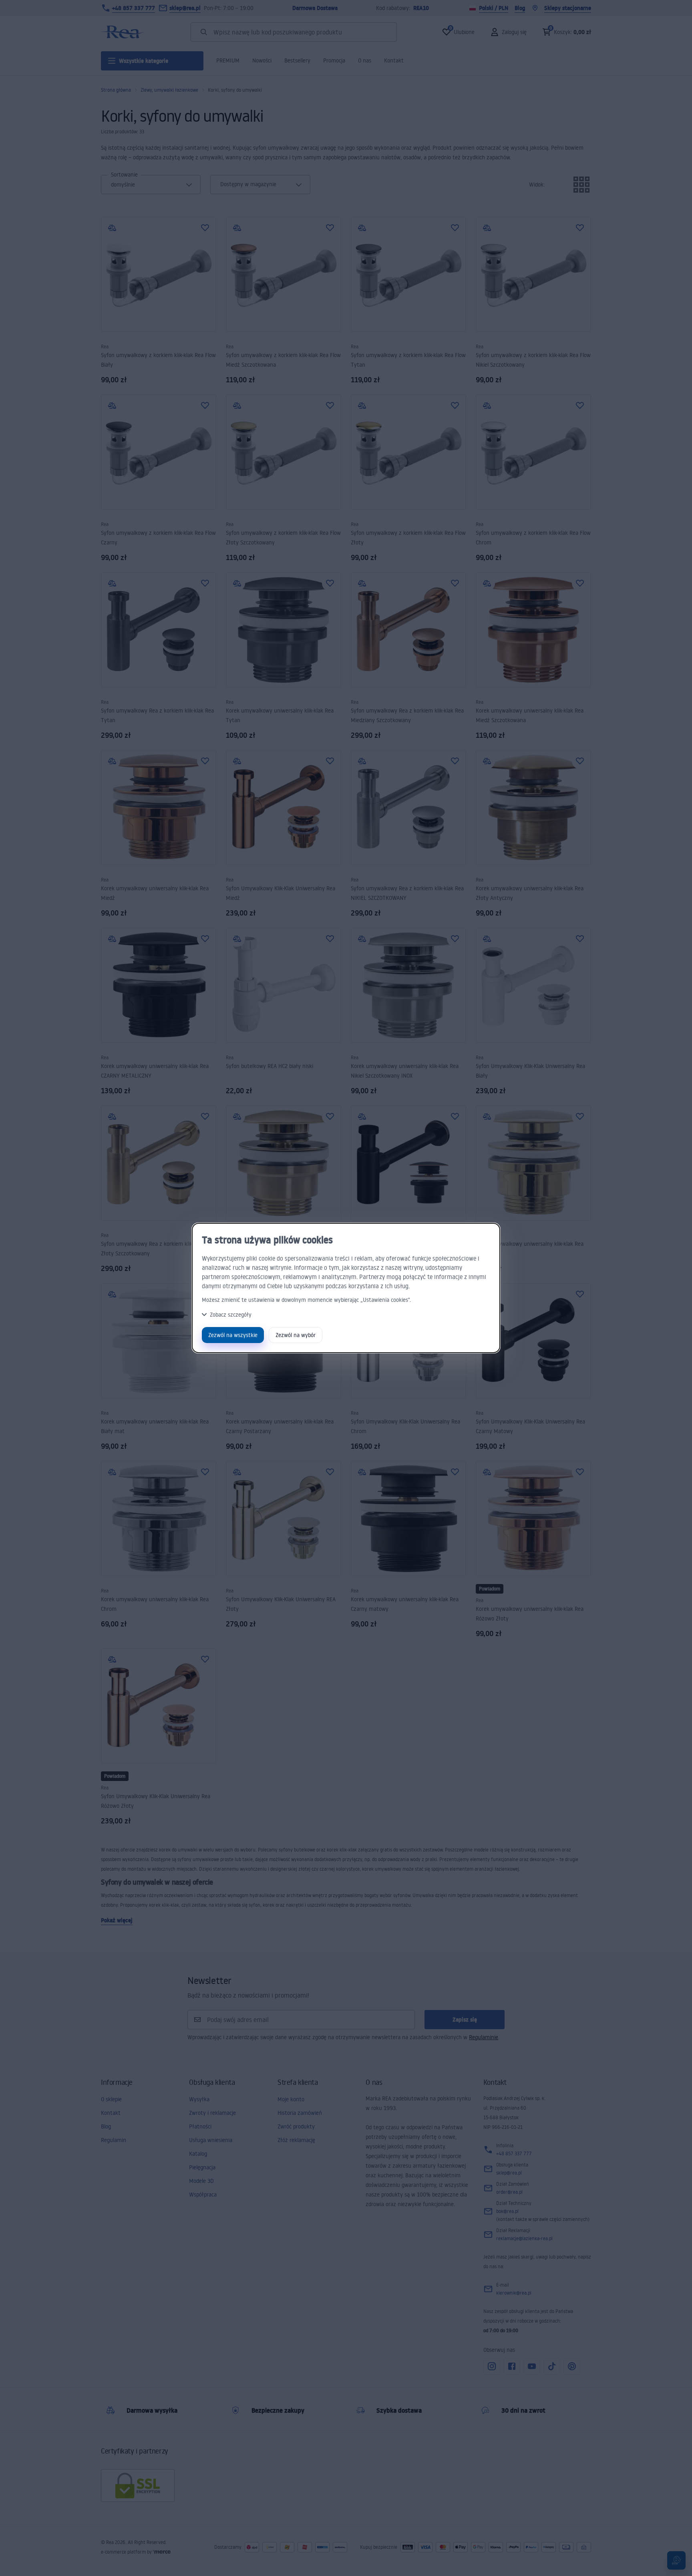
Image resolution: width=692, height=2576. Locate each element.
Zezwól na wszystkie (233, 1335)
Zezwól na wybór (296, 1335)
